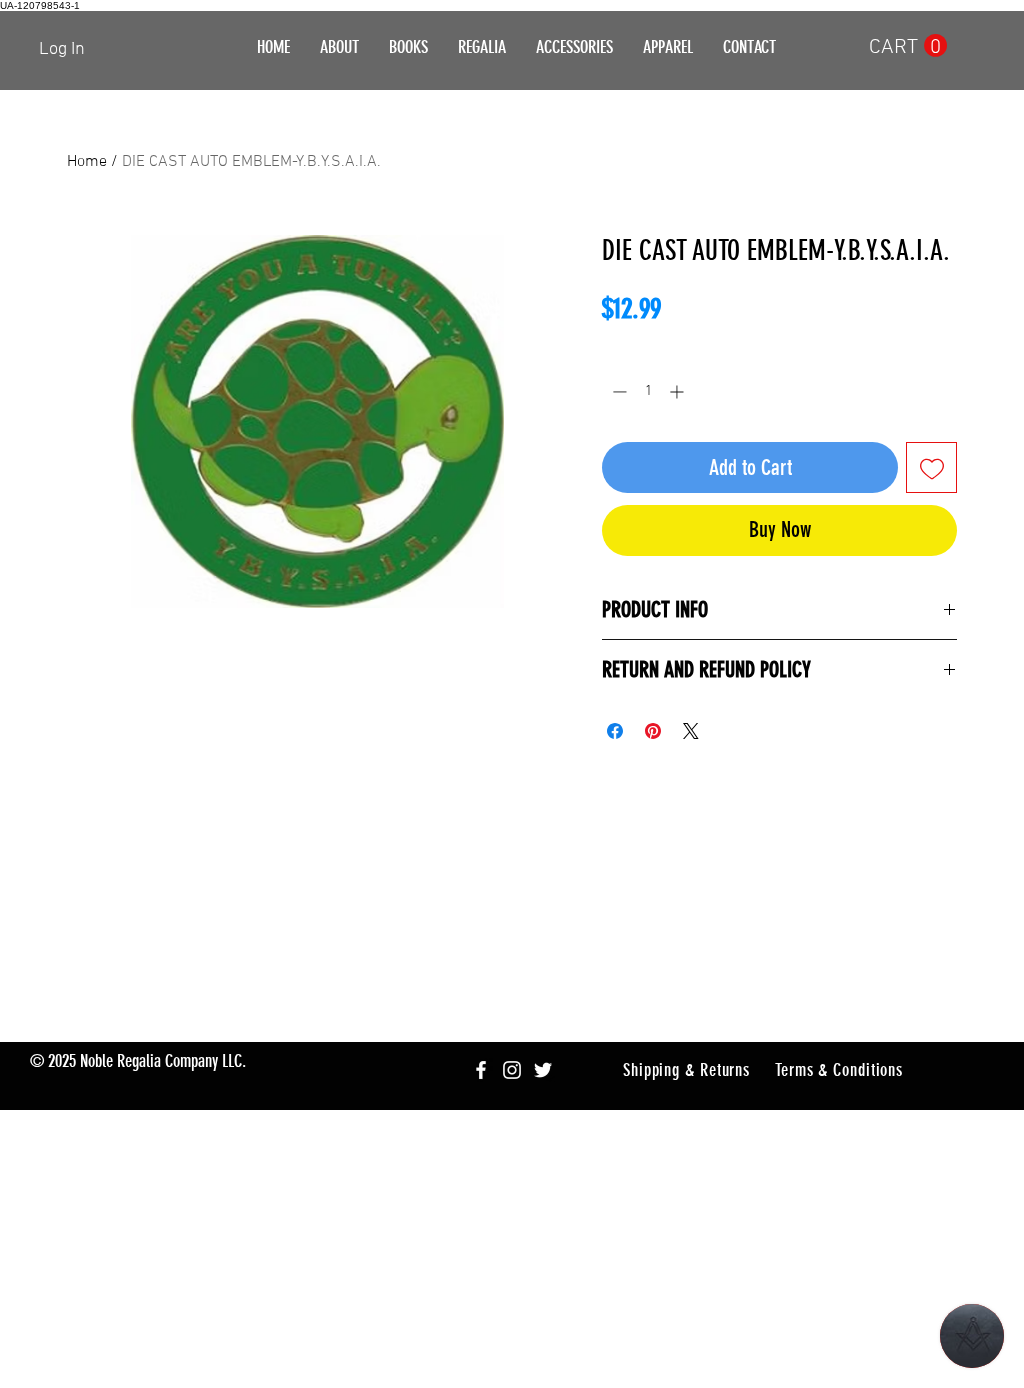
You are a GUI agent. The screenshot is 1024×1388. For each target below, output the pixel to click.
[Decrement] (617, 391)
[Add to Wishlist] (931, 467)
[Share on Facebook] (615, 731)
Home (87, 162)
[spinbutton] (648, 391)
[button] (482, 47)
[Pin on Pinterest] (653, 731)
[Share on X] (691, 731)
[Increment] (678, 391)
